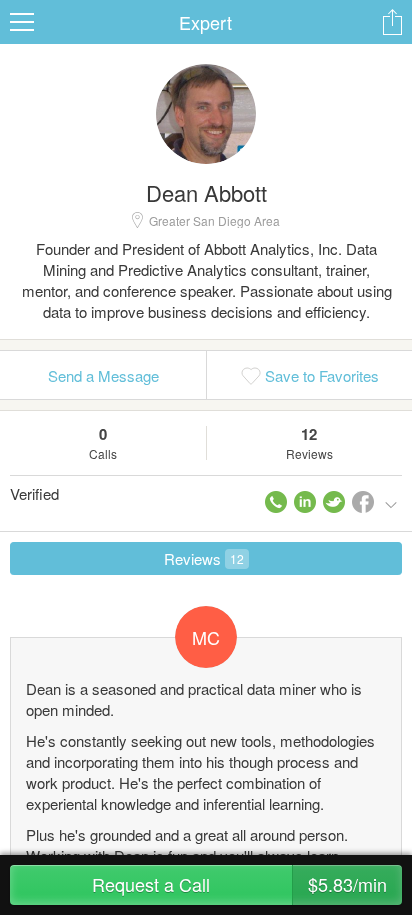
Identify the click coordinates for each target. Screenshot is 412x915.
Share (392, 22)
